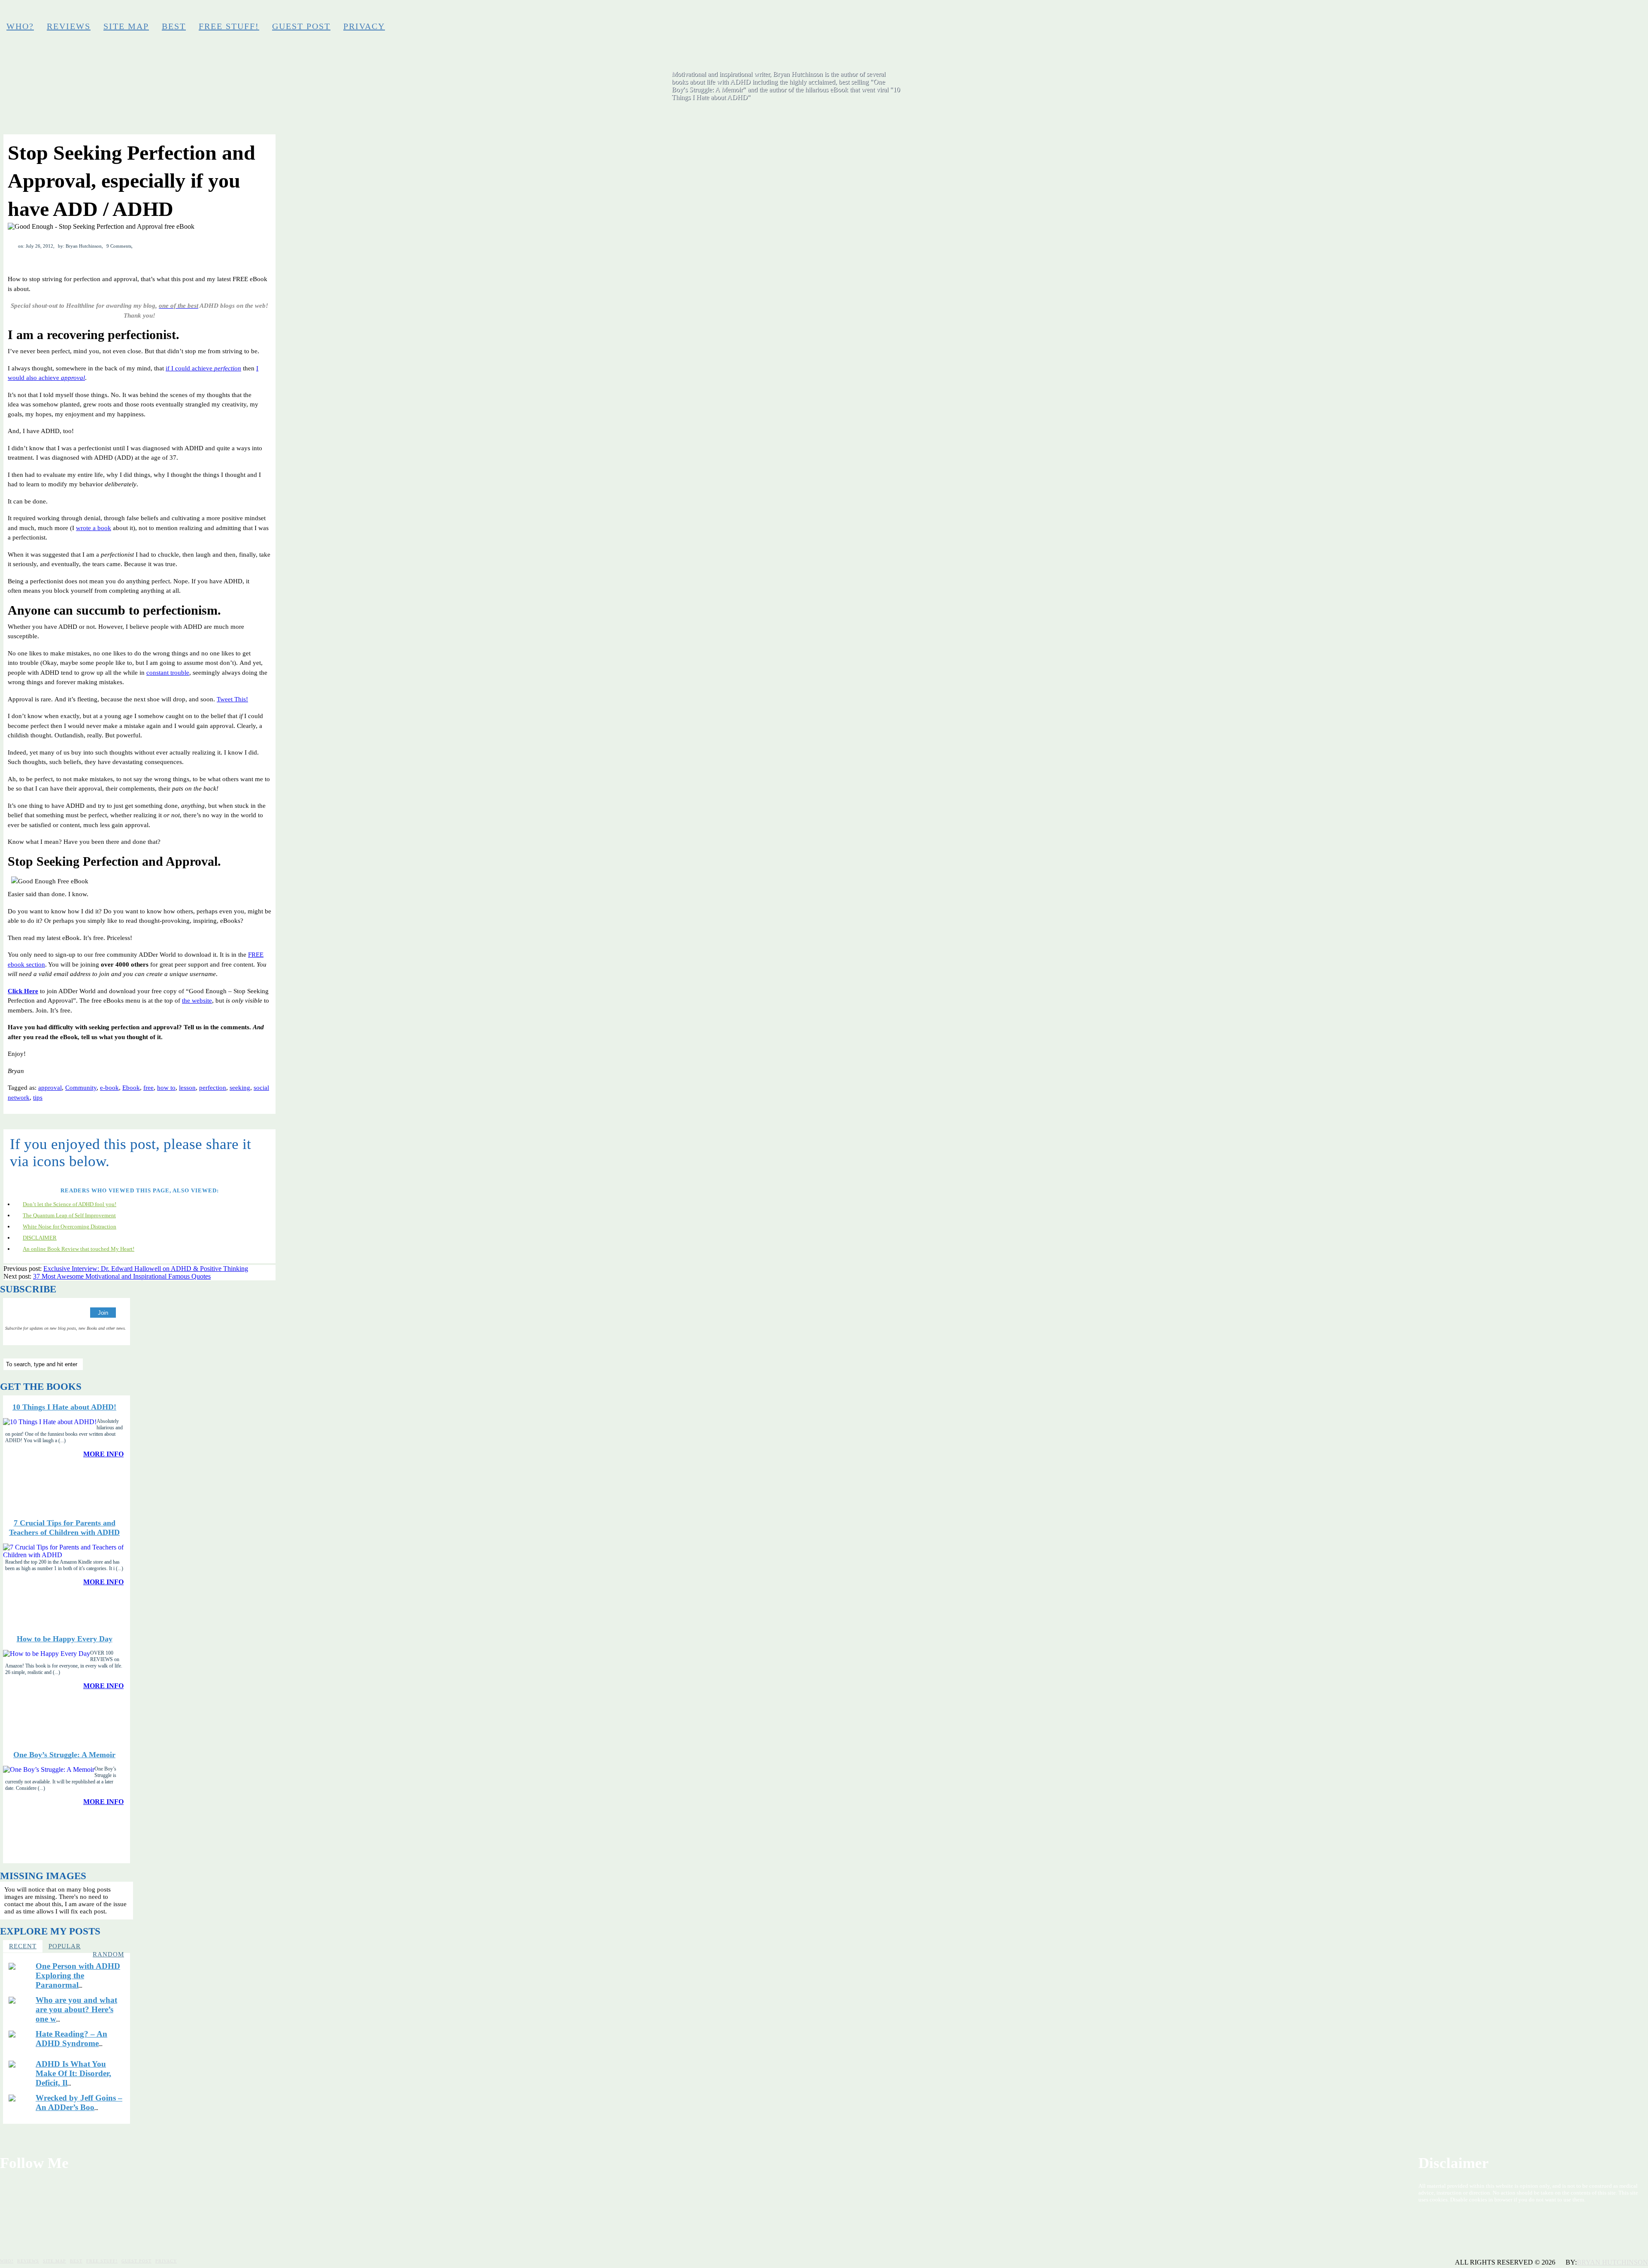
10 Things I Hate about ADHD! (64, 1407)
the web (192, 1001)
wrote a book (94, 528)
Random (108, 1954)
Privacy (364, 26)
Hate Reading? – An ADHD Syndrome (71, 2039)
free (148, 1088)
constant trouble (168, 673)
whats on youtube (1616, 15)
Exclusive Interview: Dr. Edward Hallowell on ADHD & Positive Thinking (146, 1269)
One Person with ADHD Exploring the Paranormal (78, 1975)
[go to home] (971, 91)
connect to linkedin (1602, 15)
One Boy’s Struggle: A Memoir (64, 1755)
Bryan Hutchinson (1612, 2262)
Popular (65, 1946)
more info (103, 1454)
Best (174, 26)
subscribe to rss (1643, 15)
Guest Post (301, 26)
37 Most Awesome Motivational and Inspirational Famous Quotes (122, 1276)
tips (38, 1098)
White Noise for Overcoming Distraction (70, 1226)
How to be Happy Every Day (65, 1639)
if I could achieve (203, 368)
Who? (20, 26)
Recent (23, 1946)
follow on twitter (1588, 15)
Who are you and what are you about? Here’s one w (76, 2009)
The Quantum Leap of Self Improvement (69, 1215)
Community (81, 1088)
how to (166, 1088)
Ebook (131, 1088)
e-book (109, 1088)
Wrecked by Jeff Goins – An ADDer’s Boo (79, 2103)
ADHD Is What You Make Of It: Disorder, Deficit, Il (73, 2073)
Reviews (69, 26)
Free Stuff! (229, 26)
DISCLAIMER (40, 1238)
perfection (213, 1088)
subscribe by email (1630, 15)
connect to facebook (1575, 15)
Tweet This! (232, 699)
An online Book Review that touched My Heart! (79, 1249)
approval (50, 1088)
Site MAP (126, 26)
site (208, 1001)
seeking (240, 1088)
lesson (187, 1088)
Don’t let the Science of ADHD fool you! (70, 1204)
